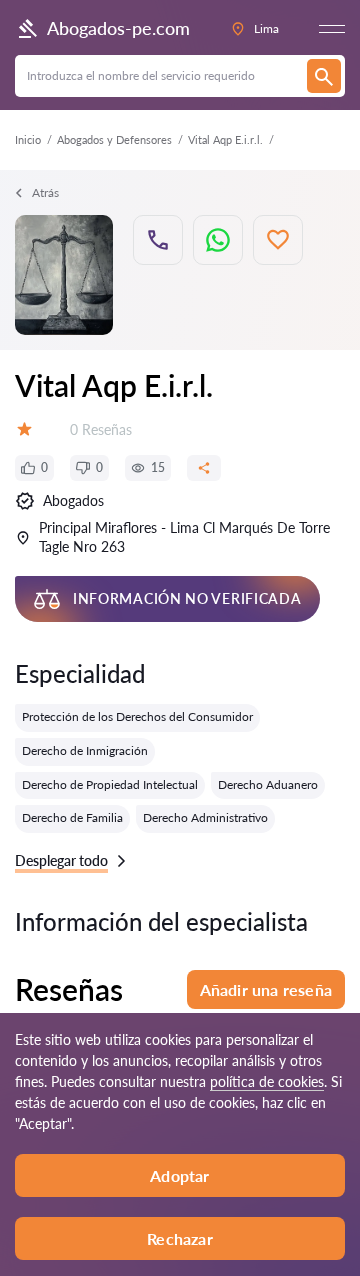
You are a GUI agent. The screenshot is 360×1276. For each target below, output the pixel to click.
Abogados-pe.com (118, 28)
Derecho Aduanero (268, 784)
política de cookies (267, 1081)
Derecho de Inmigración (85, 750)
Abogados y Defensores (114, 139)
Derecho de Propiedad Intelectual (110, 784)
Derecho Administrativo (205, 817)
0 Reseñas (101, 429)
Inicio (28, 139)
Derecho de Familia (72, 817)
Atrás (45, 192)
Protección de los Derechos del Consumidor (137, 716)
